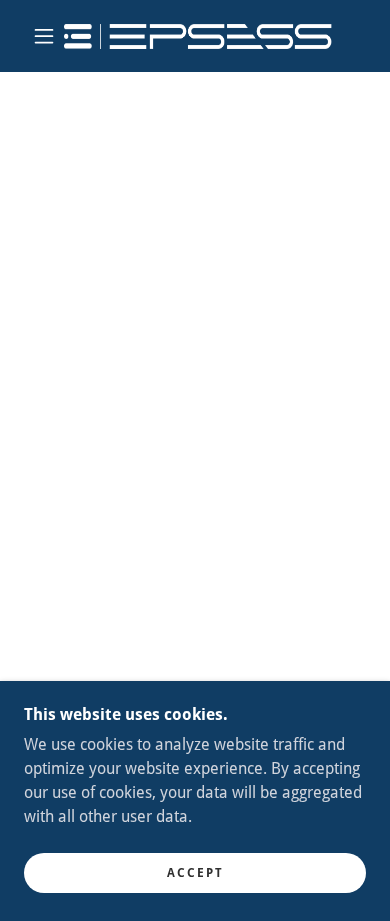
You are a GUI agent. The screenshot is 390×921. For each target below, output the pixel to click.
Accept (195, 873)
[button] (44, 36)
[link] (198, 36)
